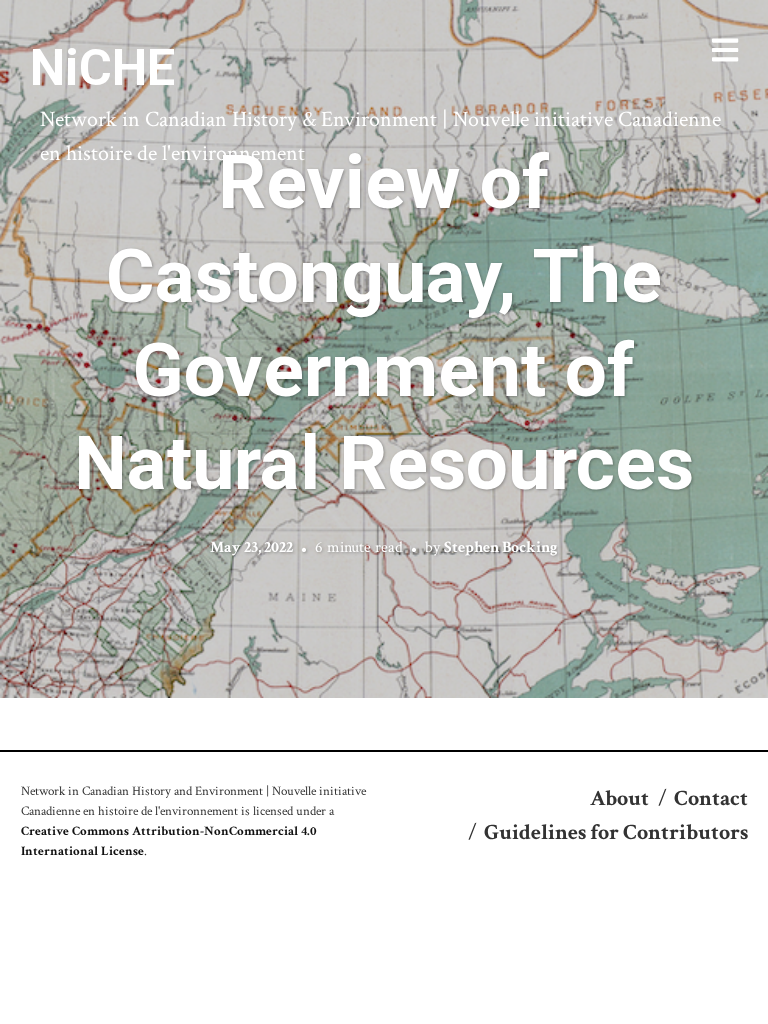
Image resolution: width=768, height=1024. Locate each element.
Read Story (384, 349)
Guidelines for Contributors (616, 832)
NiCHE (102, 68)
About (619, 798)
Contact (711, 798)
